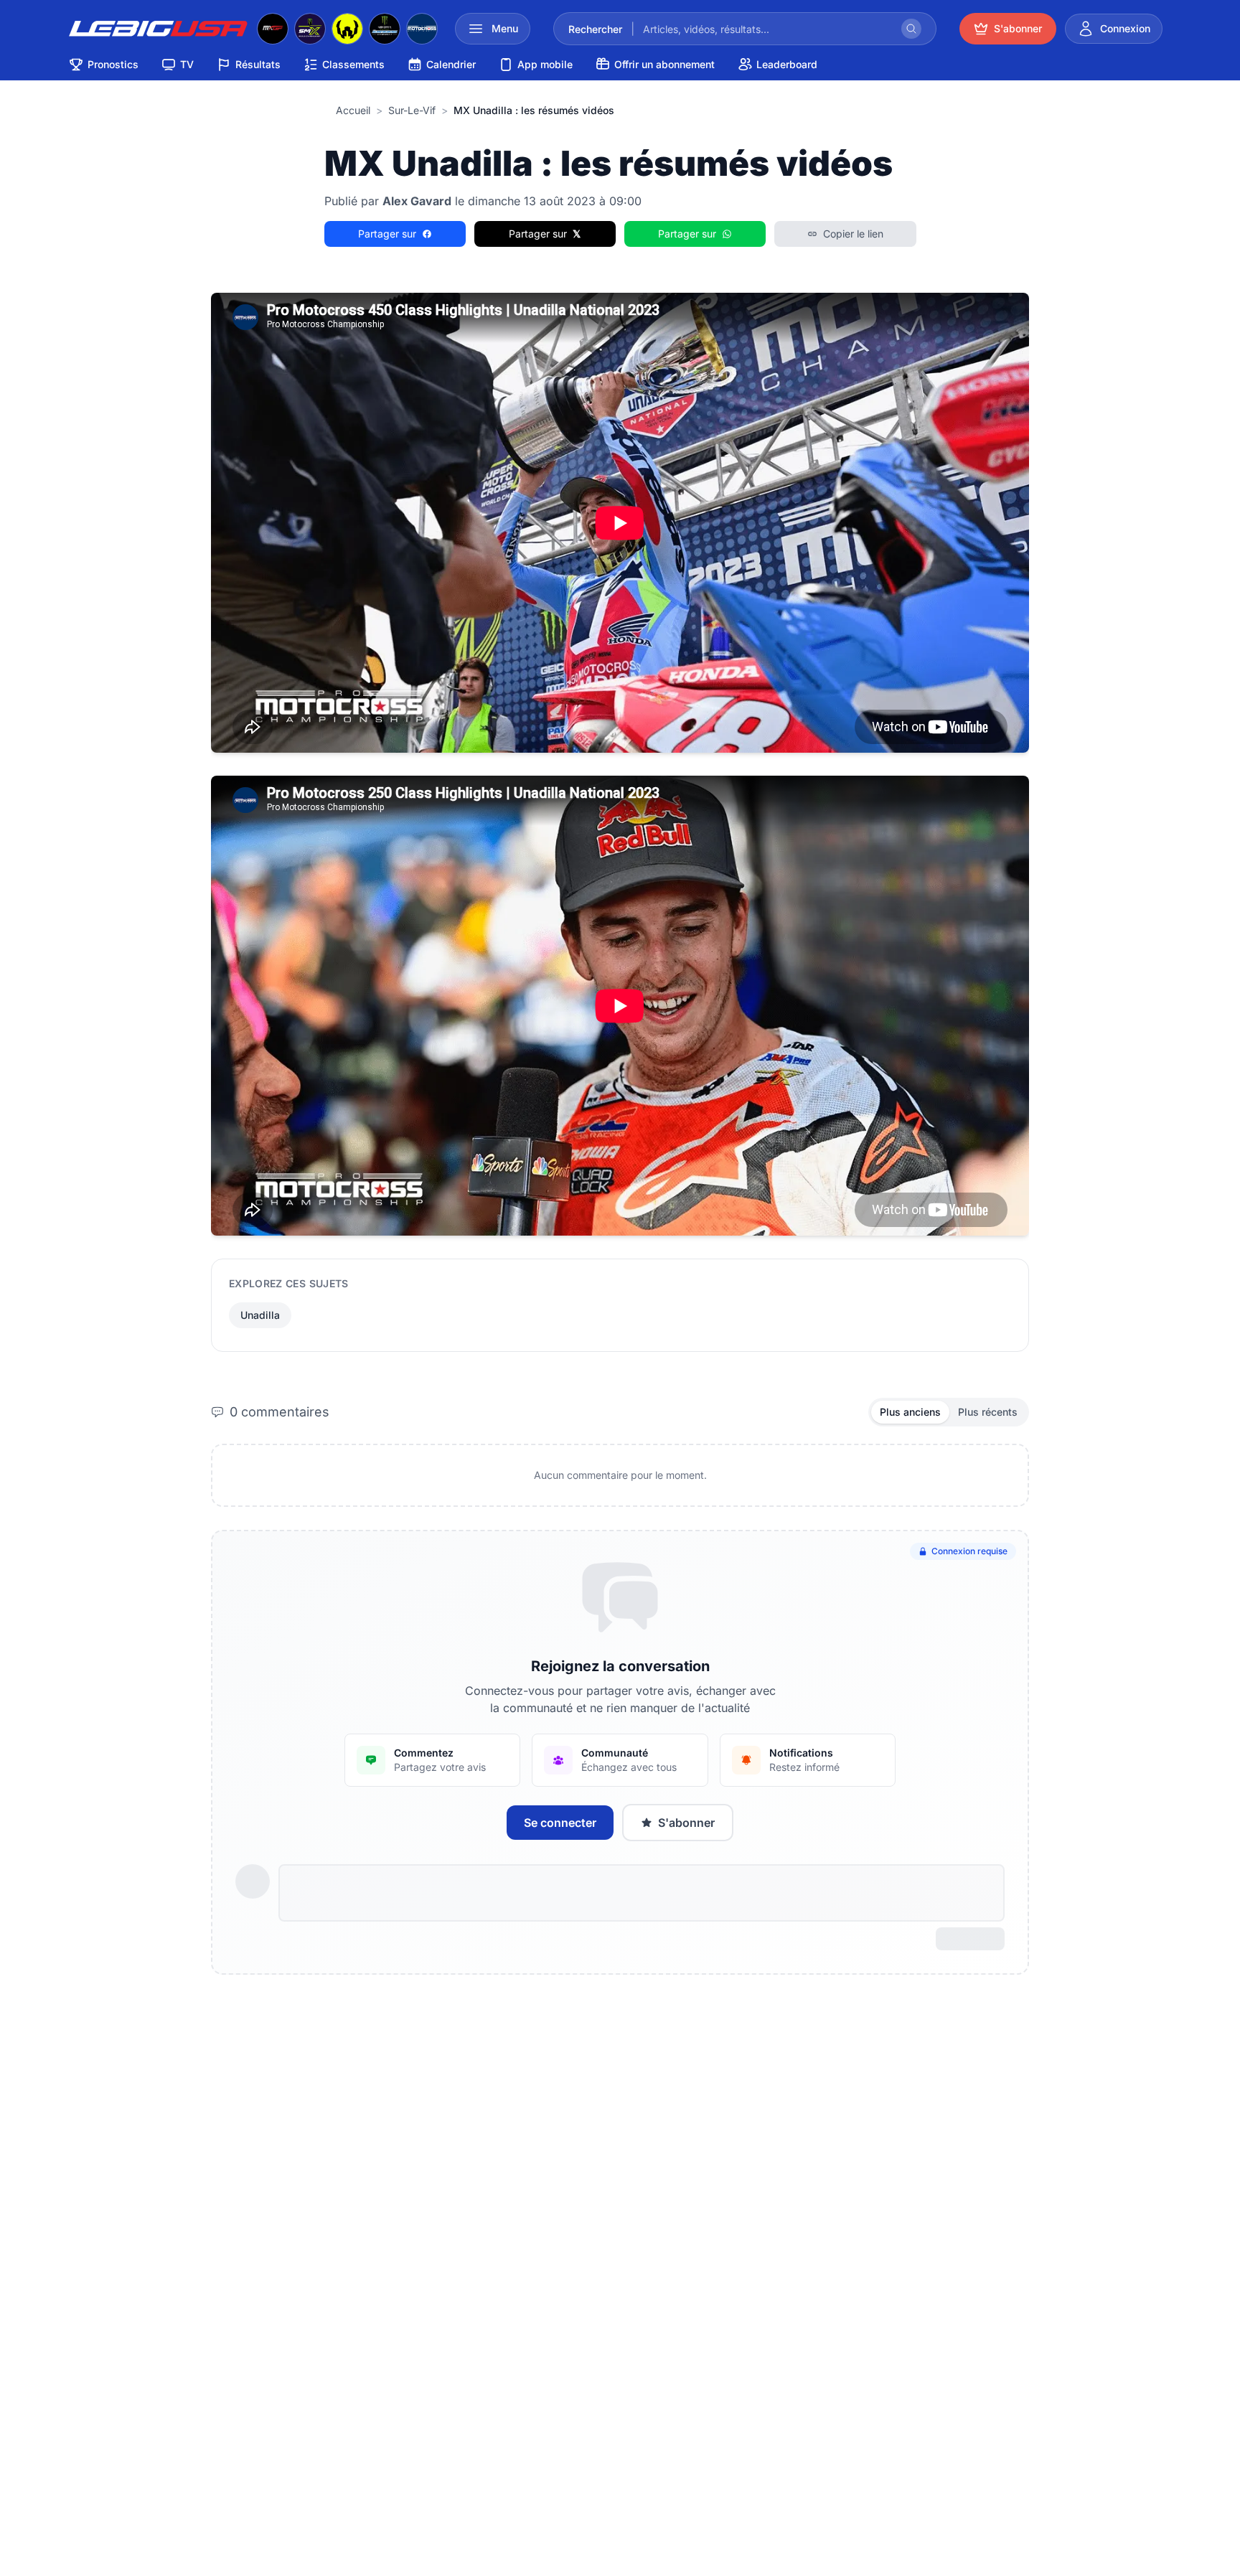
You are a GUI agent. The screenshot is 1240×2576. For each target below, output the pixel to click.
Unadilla (260, 1315)
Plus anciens (910, 1412)
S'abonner (686, 1823)
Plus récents (988, 1412)
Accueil (353, 110)
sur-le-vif (412, 110)
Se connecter (560, 1823)
